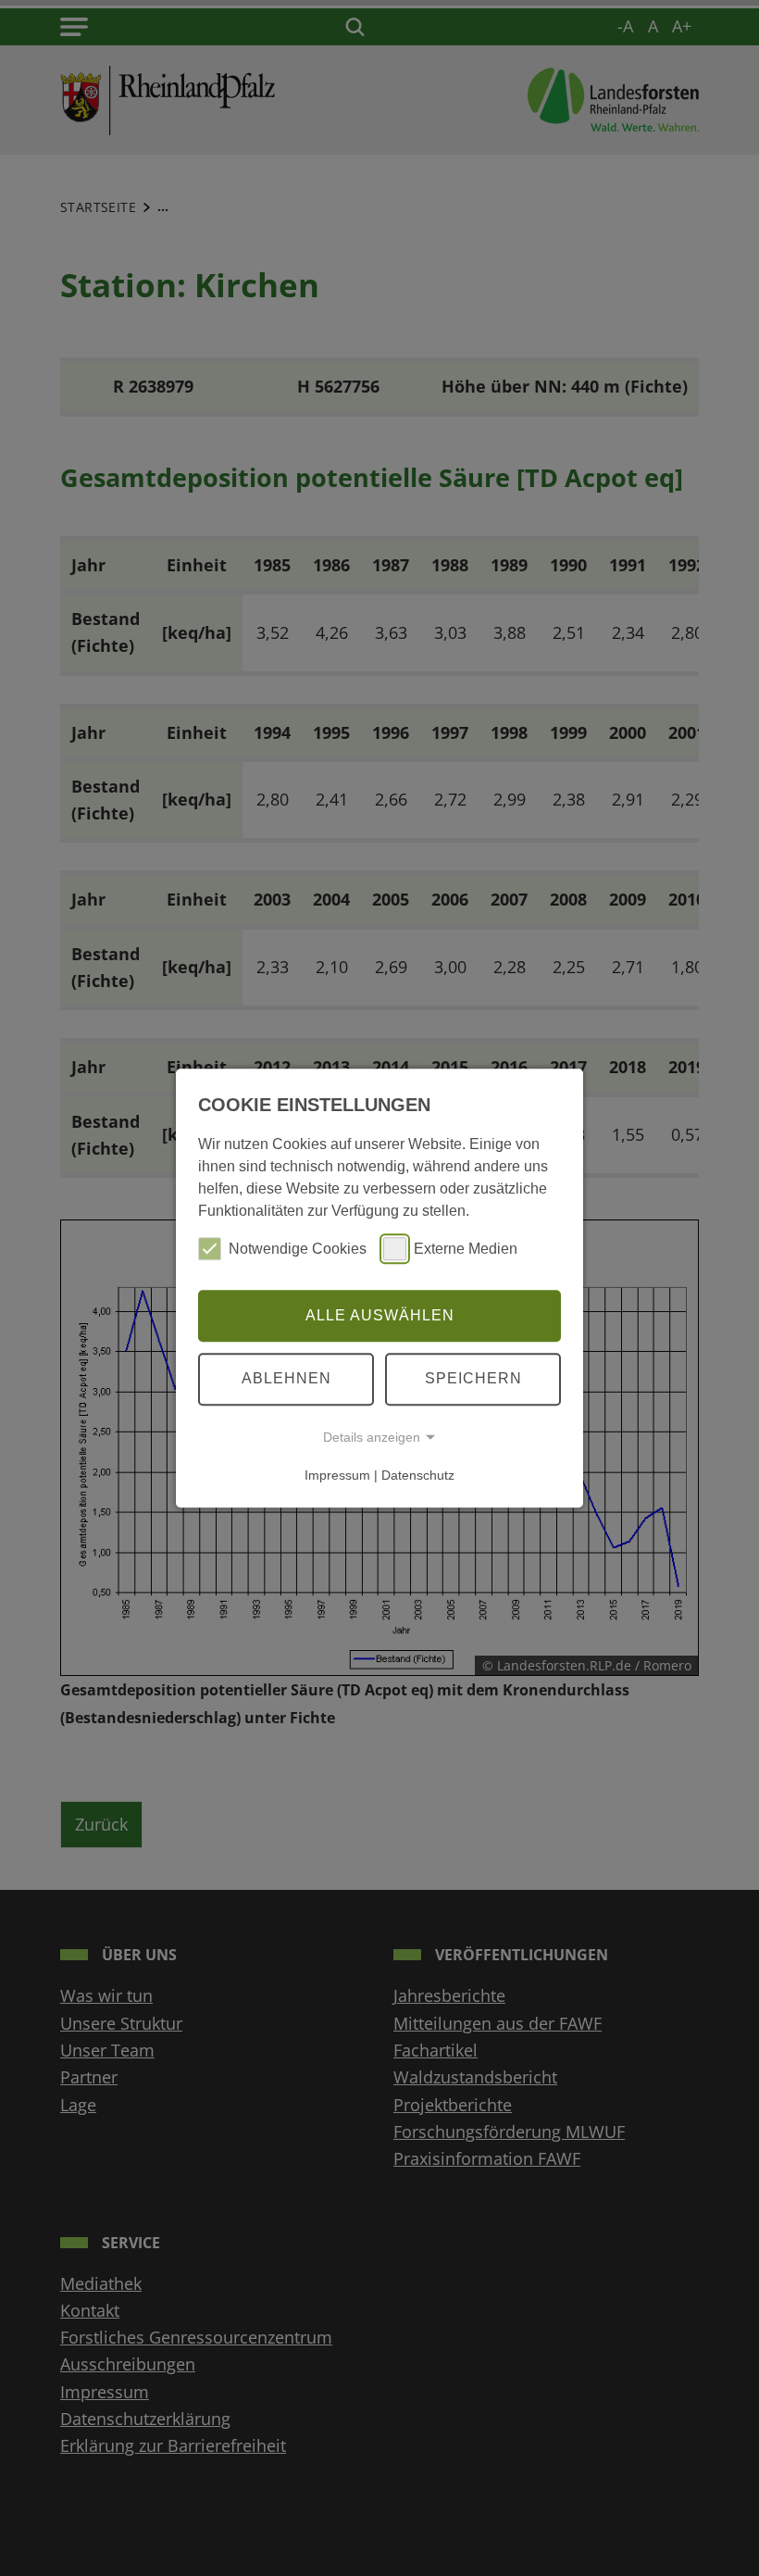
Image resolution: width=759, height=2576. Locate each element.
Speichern (473, 1378)
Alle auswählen (380, 1315)
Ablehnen (286, 1378)
